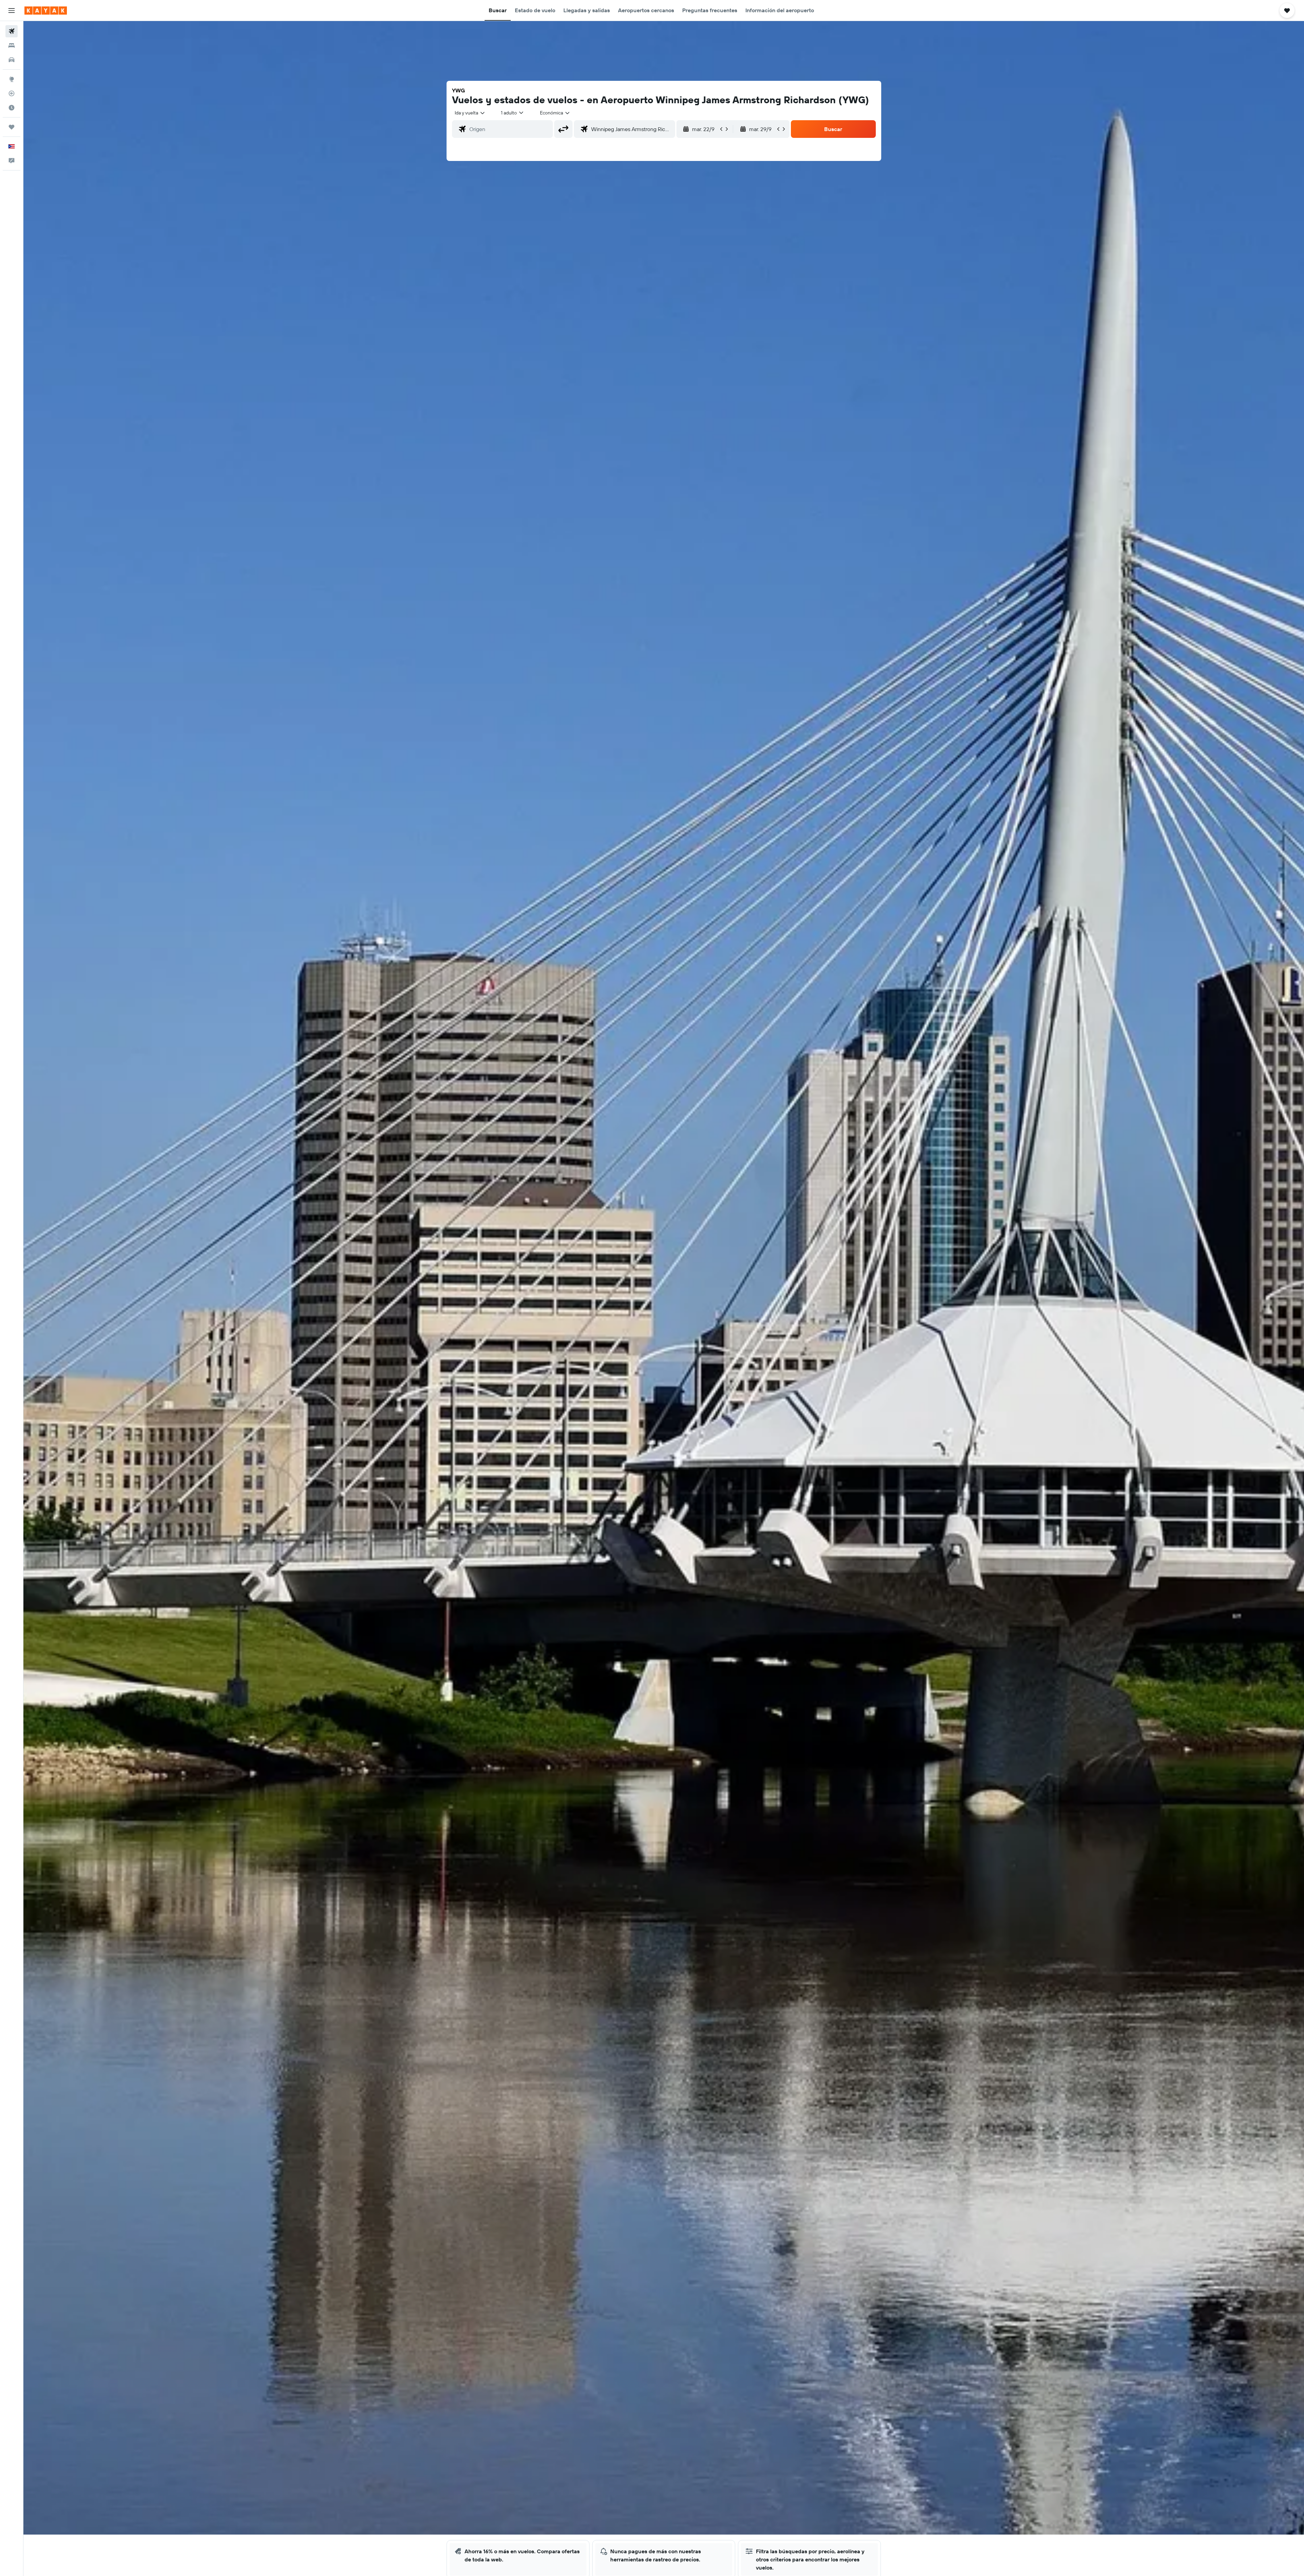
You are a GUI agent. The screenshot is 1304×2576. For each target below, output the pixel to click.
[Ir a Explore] (12, 79)
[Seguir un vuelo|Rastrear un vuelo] (12, 93)
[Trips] (12, 127)
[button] (12, 11)
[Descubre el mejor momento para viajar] (12, 108)
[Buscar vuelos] (12, 31)
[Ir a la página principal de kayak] (46, 11)
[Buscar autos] (12, 60)
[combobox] (470, 113)
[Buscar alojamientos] (12, 46)
